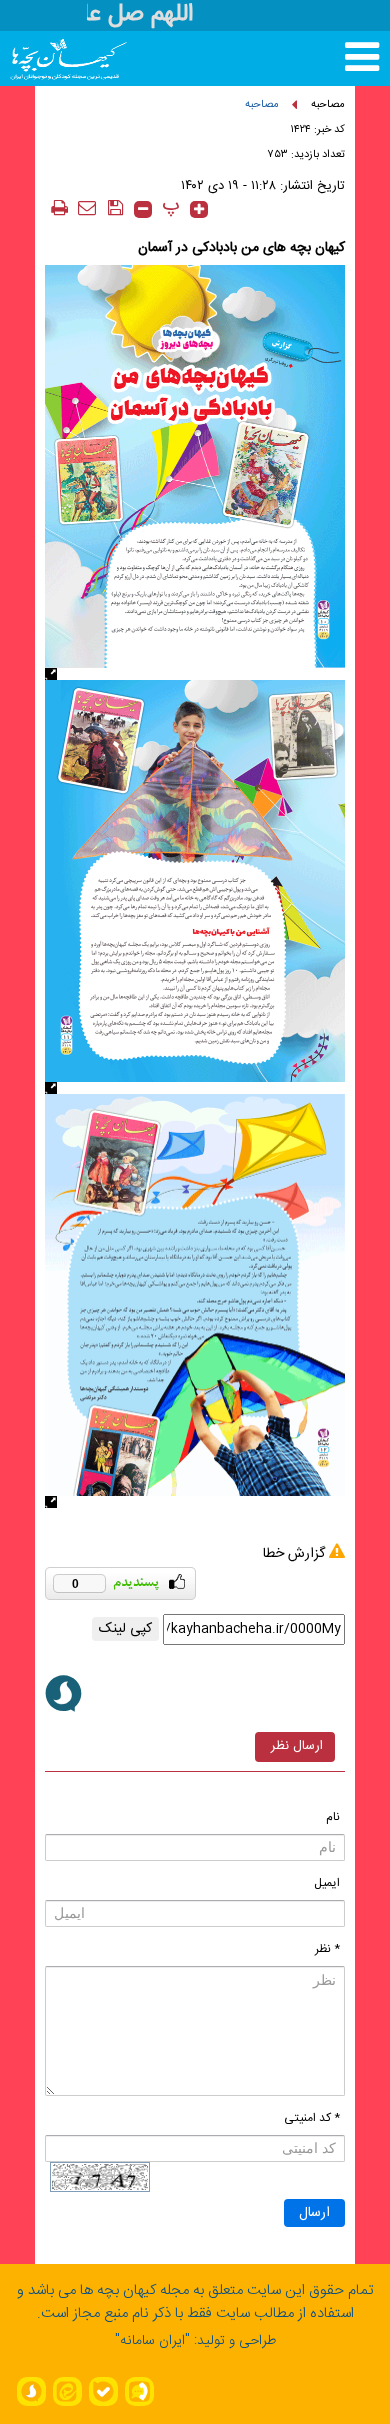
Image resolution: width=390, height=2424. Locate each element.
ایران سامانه (152, 2341)
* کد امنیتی (312, 2118)
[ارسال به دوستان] (87, 207)
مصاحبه (328, 105)
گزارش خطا (294, 1554)
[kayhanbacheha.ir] (48, 58)
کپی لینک (125, 1629)
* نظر (327, 1949)
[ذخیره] (115, 207)
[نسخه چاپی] (59, 207)
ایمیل (327, 1883)
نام (333, 1817)
